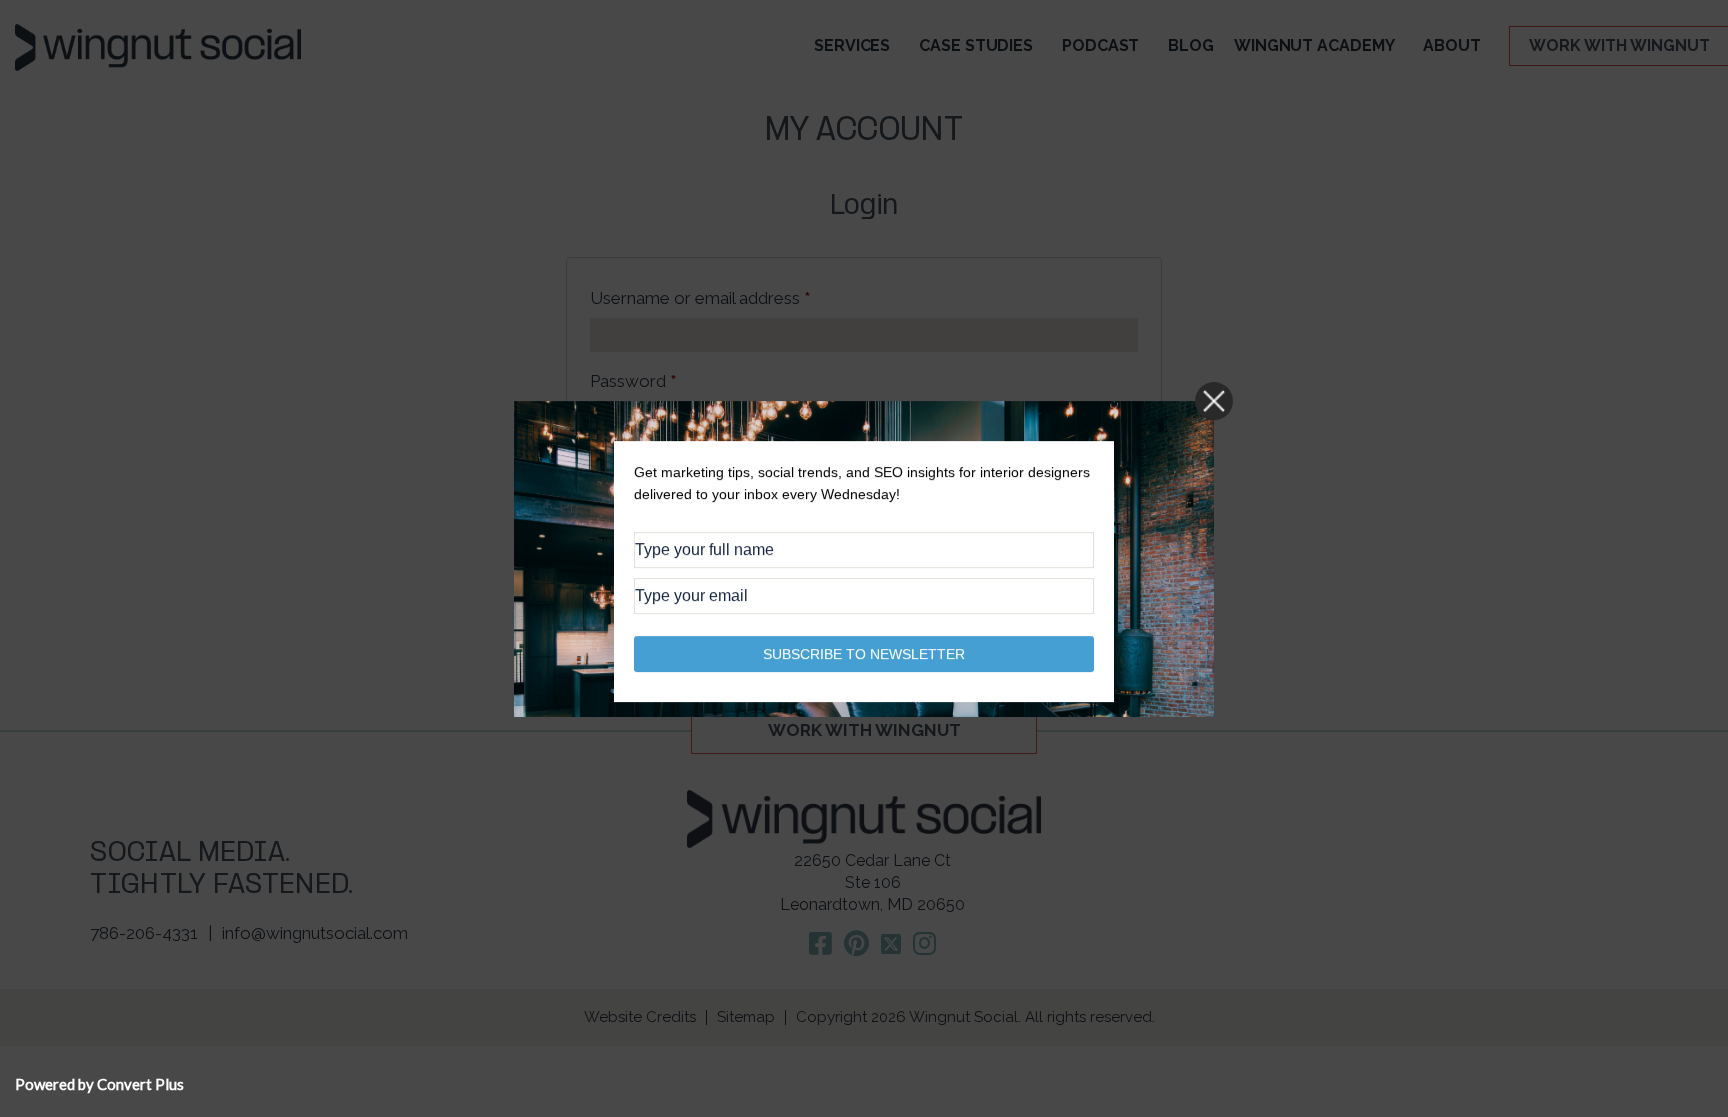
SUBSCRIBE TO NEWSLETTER (864, 653)
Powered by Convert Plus (99, 1084)
